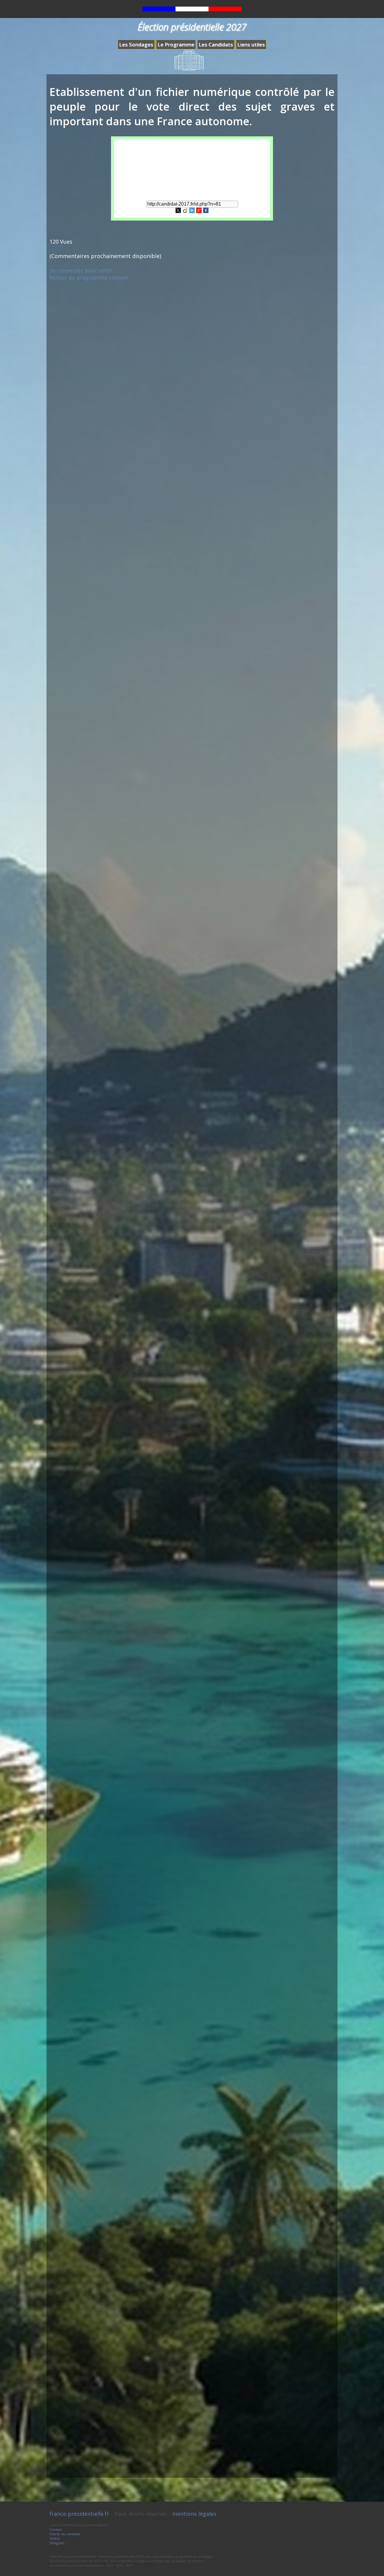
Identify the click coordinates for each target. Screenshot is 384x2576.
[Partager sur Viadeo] (185, 211)
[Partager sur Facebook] (206, 211)
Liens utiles (251, 45)
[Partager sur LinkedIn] (192, 211)
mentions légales (194, 2514)
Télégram (57, 2543)
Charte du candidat (65, 2534)
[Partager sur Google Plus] (199, 211)
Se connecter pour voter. (82, 270)
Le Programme (176, 45)
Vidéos (55, 2538)
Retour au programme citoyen (89, 277)
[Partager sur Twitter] (178, 211)
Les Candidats (216, 45)
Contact (56, 2529)
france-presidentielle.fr (79, 2514)
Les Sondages (136, 45)
